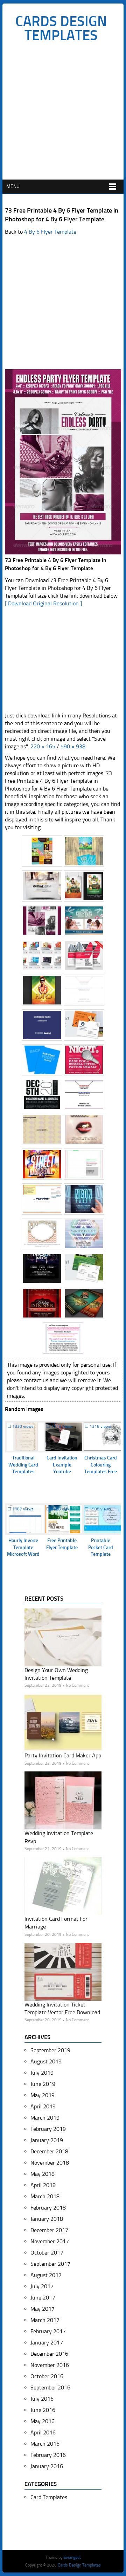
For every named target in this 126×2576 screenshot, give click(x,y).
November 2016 (50, 2365)
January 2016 (47, 2466)
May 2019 (43, 2095)
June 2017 (43, 2298)
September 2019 (50, 2050)
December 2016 (49, 2354)
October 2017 (47, 2253)
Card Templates (49, 2497)
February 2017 (48, 2331)
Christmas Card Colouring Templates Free (101, 1465)
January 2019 (47, 2140)
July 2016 (42, 2399)
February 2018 (48, 2208)
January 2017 (47, 2343)
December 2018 (49, 2151)
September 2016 (50, 2388)
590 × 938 (73, 746)
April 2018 (43, 2185)
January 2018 (47, 2219)
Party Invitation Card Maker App (63, 1755)
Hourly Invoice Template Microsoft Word (23, 1547)
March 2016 (45, 2444)
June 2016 (43, 2410)
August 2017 (46, 2275)
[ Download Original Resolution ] (43, 603)
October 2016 (47, 2376)
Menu (13, 186)
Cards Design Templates (61, 28)
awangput (72, 2557)
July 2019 (42, 2073)
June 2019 (43, 2084)
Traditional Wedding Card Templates (23, 1465)
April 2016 (43, 2432)
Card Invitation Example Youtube (62, 1465)
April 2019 (43, 2106)
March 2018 (45, 2196)
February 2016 (48, 2455)
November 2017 (50, 2241)
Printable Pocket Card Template (101, 1547)
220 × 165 (43, 746)
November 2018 (50, 2163)
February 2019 (48, 2129)
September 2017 (50, 2264)
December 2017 (49, 2230)
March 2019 (45, 2118)
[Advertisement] (63, 113)
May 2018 (43, 2174)
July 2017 (42, 2286)
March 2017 (45, 2320)
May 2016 (43, 2421)
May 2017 (43, 2309)
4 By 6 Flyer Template (50, 232)
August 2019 (46, 2061)
